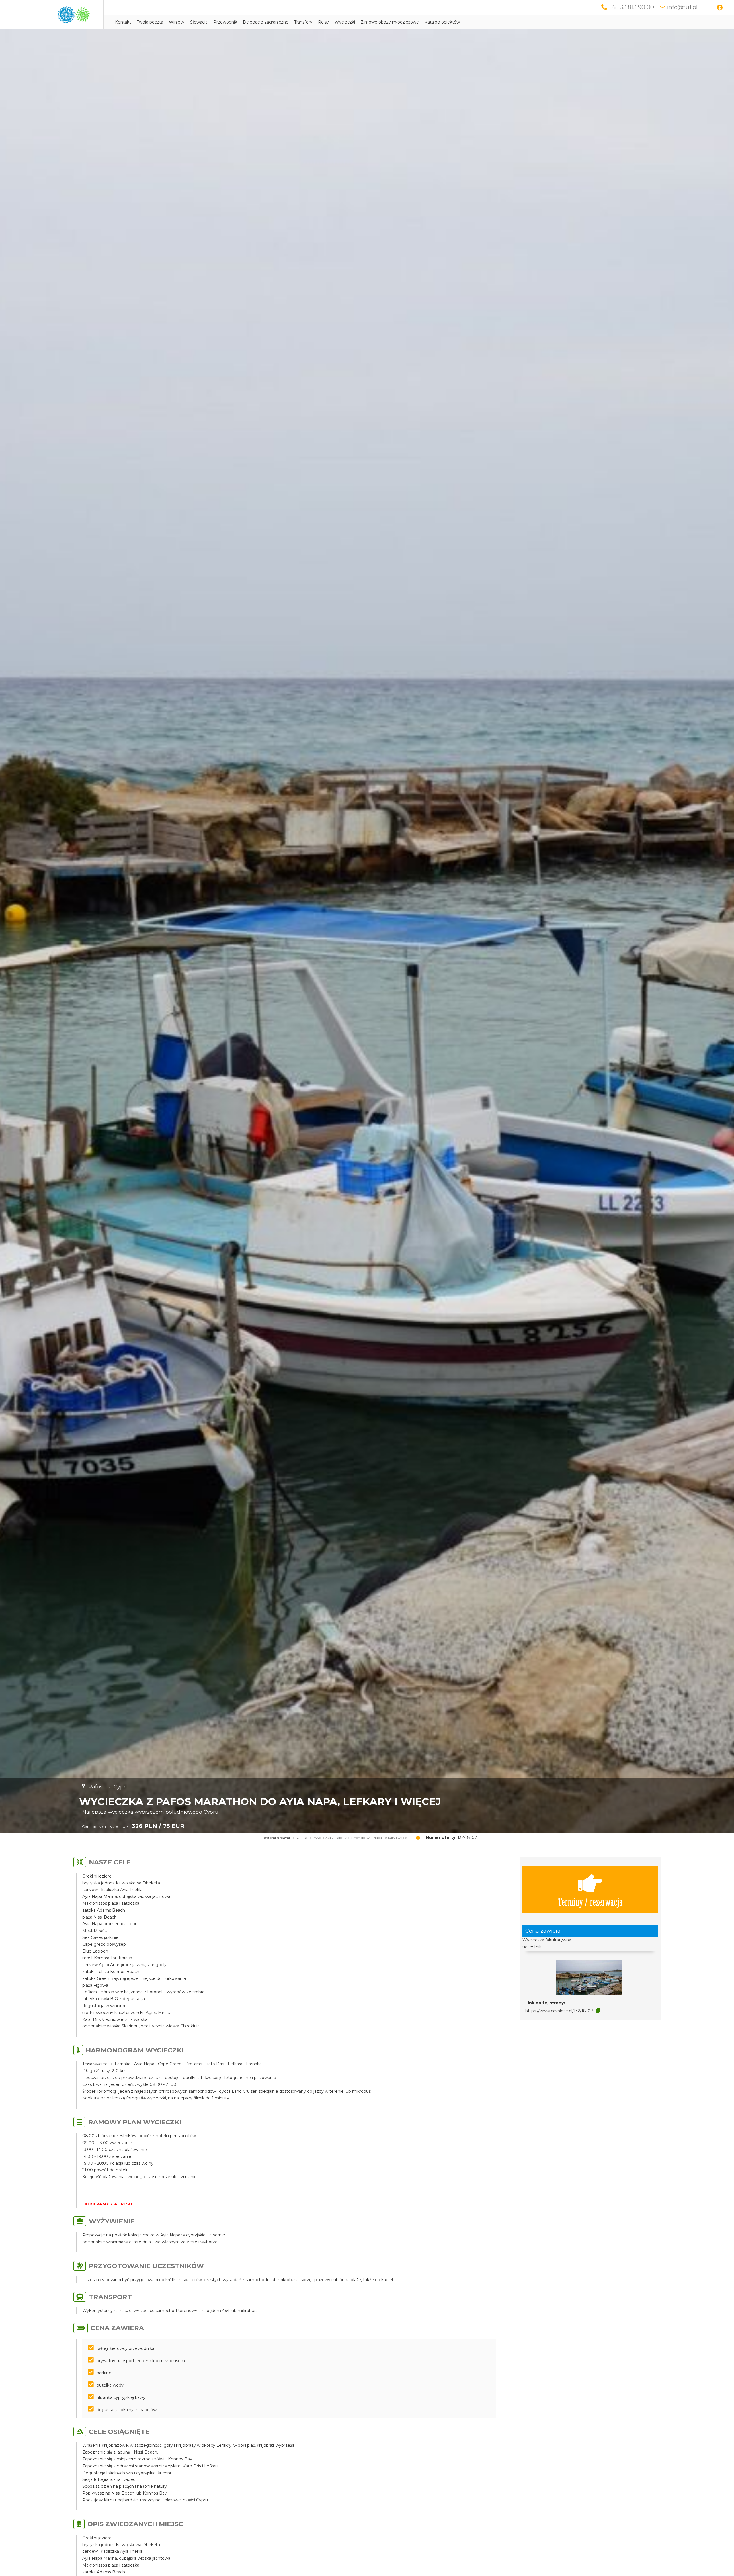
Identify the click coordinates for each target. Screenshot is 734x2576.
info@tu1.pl (682, 7)
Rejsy (323, 22)
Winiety (177, 22)
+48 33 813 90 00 (631, 7)
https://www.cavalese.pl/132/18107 (559, 2011)
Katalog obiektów (442, 22)
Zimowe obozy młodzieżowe (390, 22)
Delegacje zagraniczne (266, 22)
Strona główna (277, 1838)
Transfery (303, 22)
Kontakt (123, 22)
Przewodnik (225, 22)
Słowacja (199, 22)
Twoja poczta (150, 22)
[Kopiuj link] (598, 2011)
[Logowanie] (720, 8)
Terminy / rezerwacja (590, 1901)
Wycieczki (345, 22)
